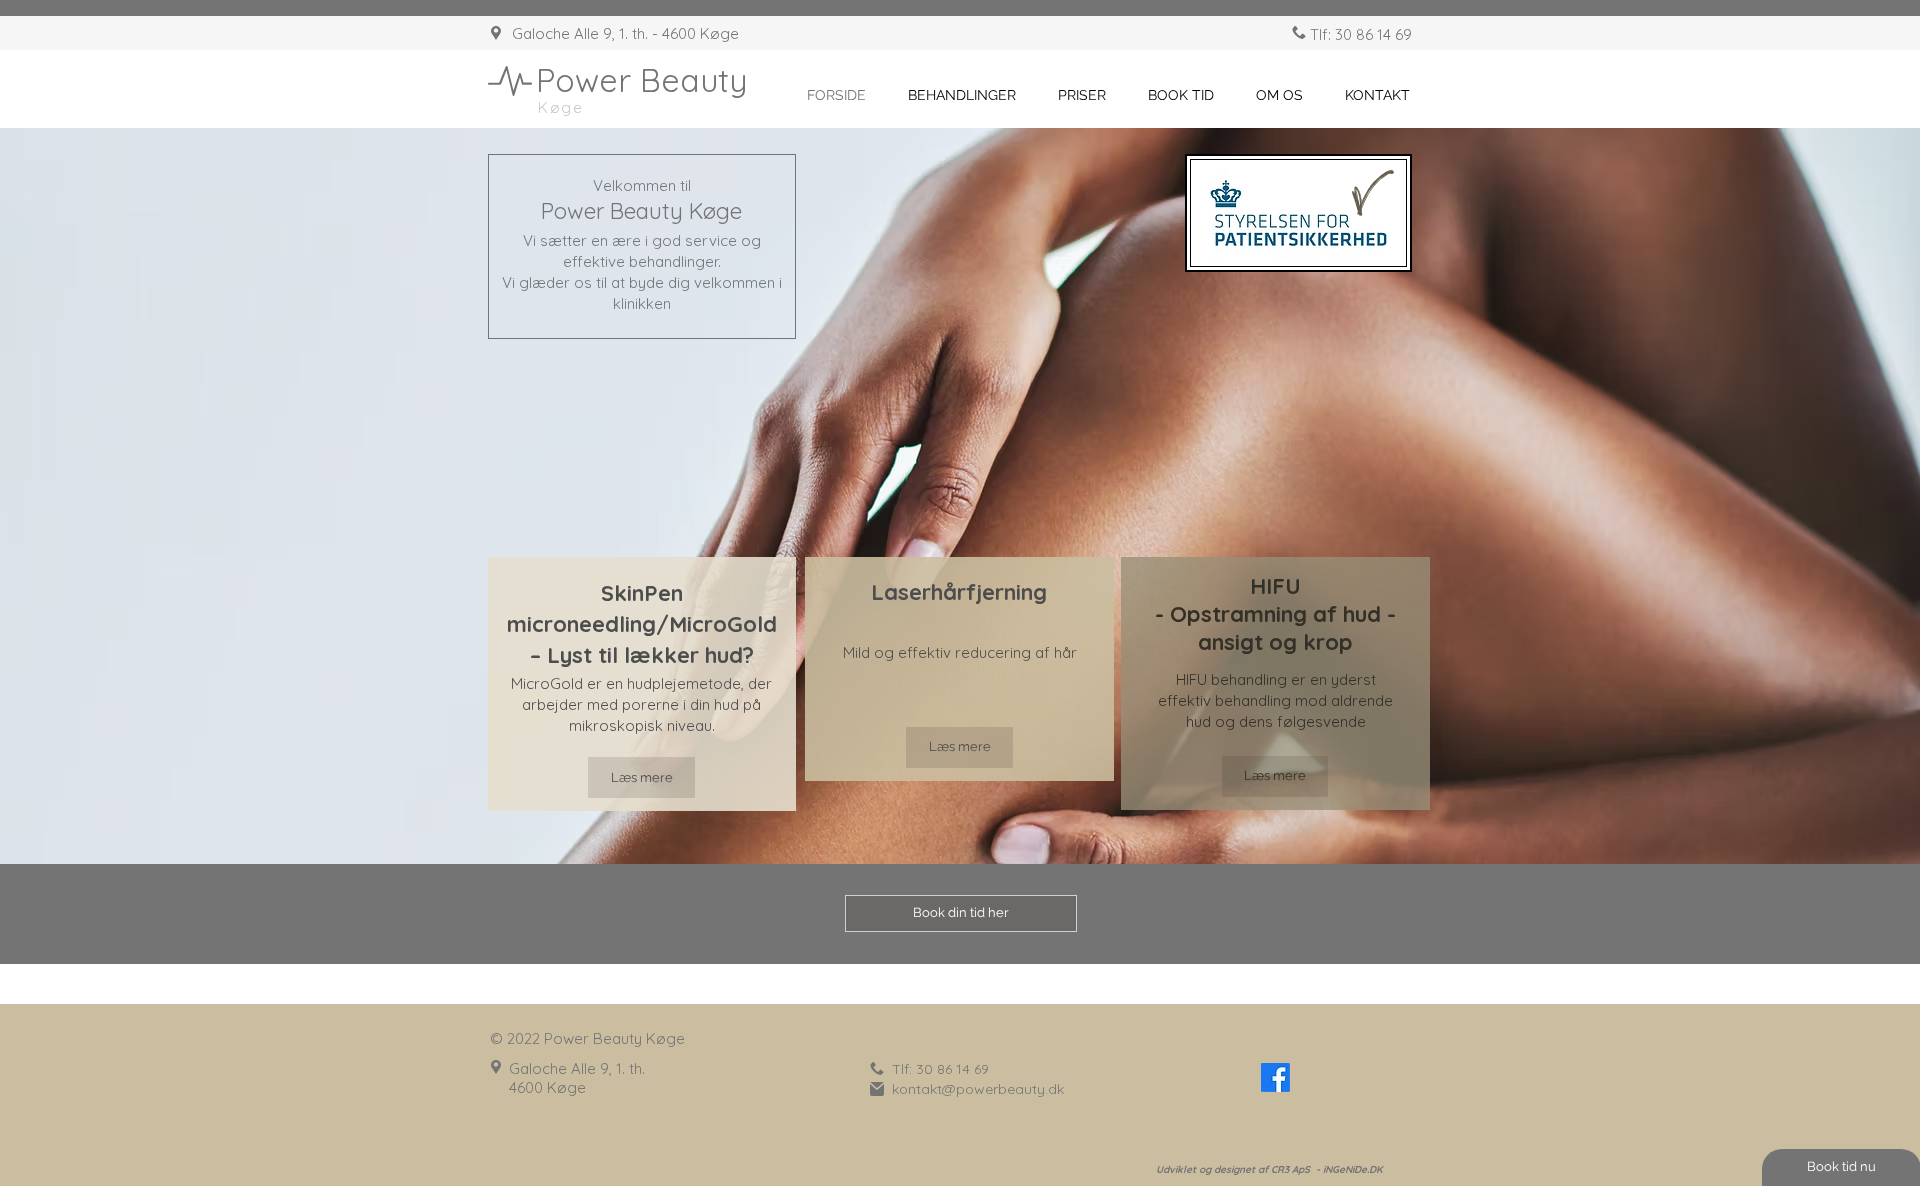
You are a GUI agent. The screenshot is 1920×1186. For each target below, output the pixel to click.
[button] (962, 95)
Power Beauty (641, 80)
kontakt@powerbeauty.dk (978, 1089)
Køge (560, 107)
